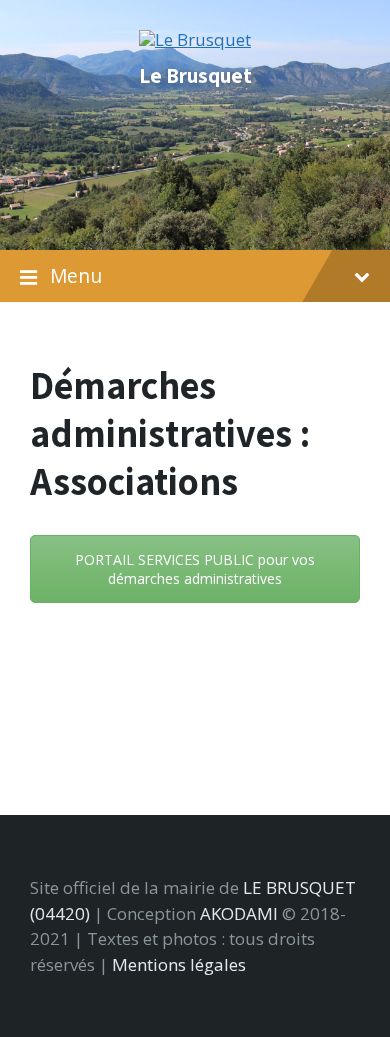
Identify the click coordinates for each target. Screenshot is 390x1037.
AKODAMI (239, 913)
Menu (76, 276)
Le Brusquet (195, 75)
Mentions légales (179, 964)
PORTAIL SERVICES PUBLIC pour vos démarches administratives (195, 569)
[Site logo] (195, 39)
